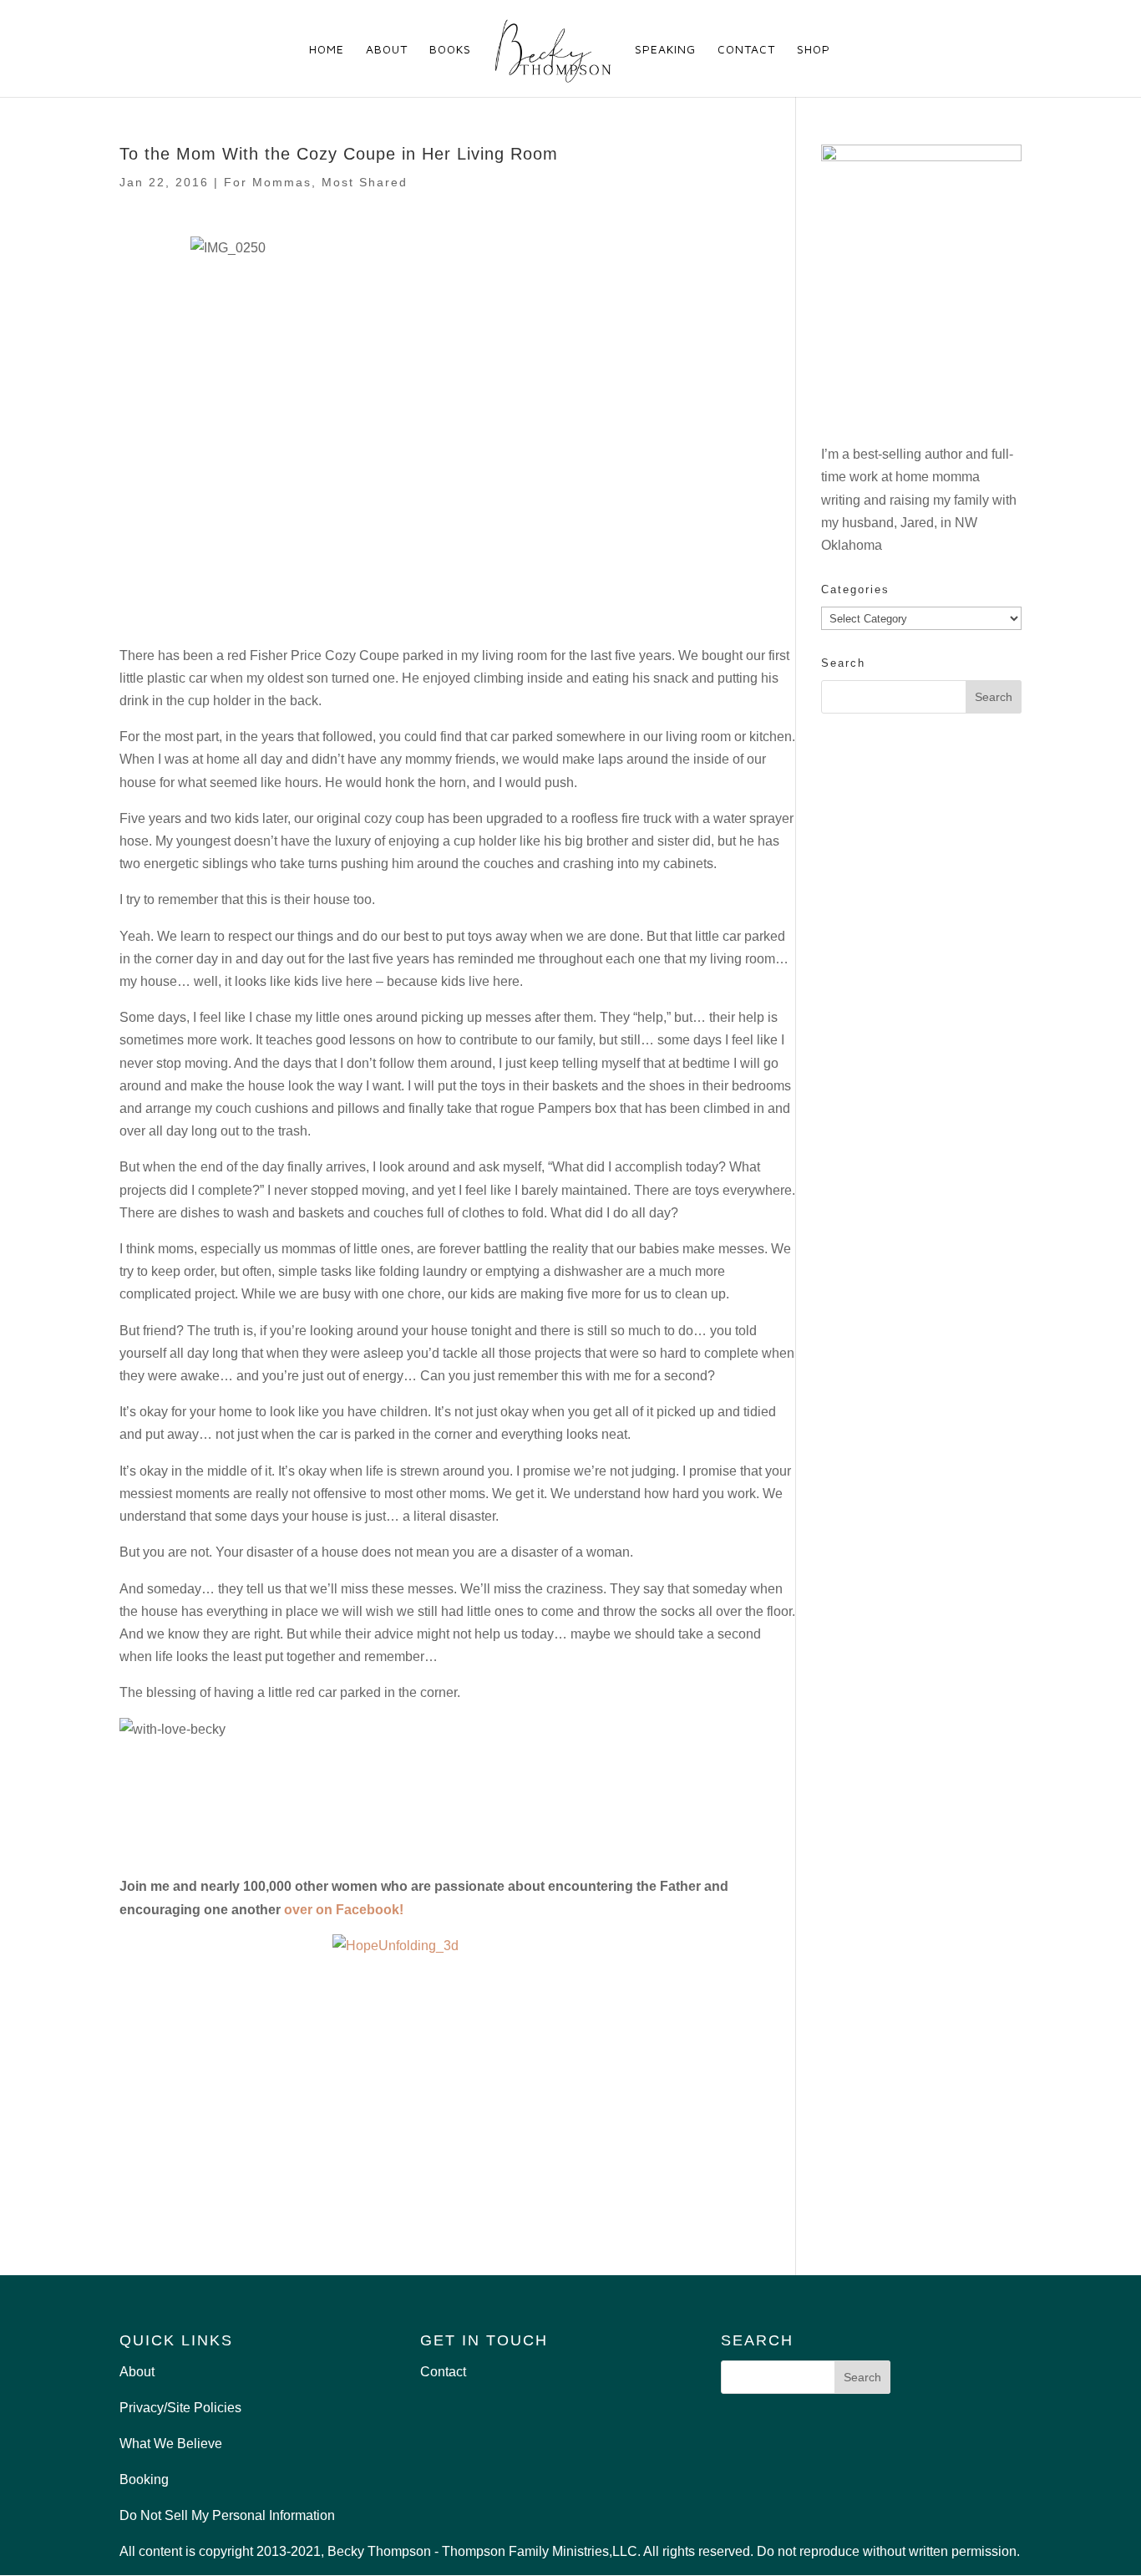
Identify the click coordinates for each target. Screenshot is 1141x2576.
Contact (443, 2372)
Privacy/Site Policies (180, 2408)
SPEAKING (665, 50)
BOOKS (450, 50)
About (137, 2372)
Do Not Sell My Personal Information (227, 2515)
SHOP (814, 50)
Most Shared (365, 182)
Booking (144, 2479)
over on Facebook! (344, 1910)
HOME (327, 50)
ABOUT (387, 50)
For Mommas (268, 182)
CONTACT (746, 50)
